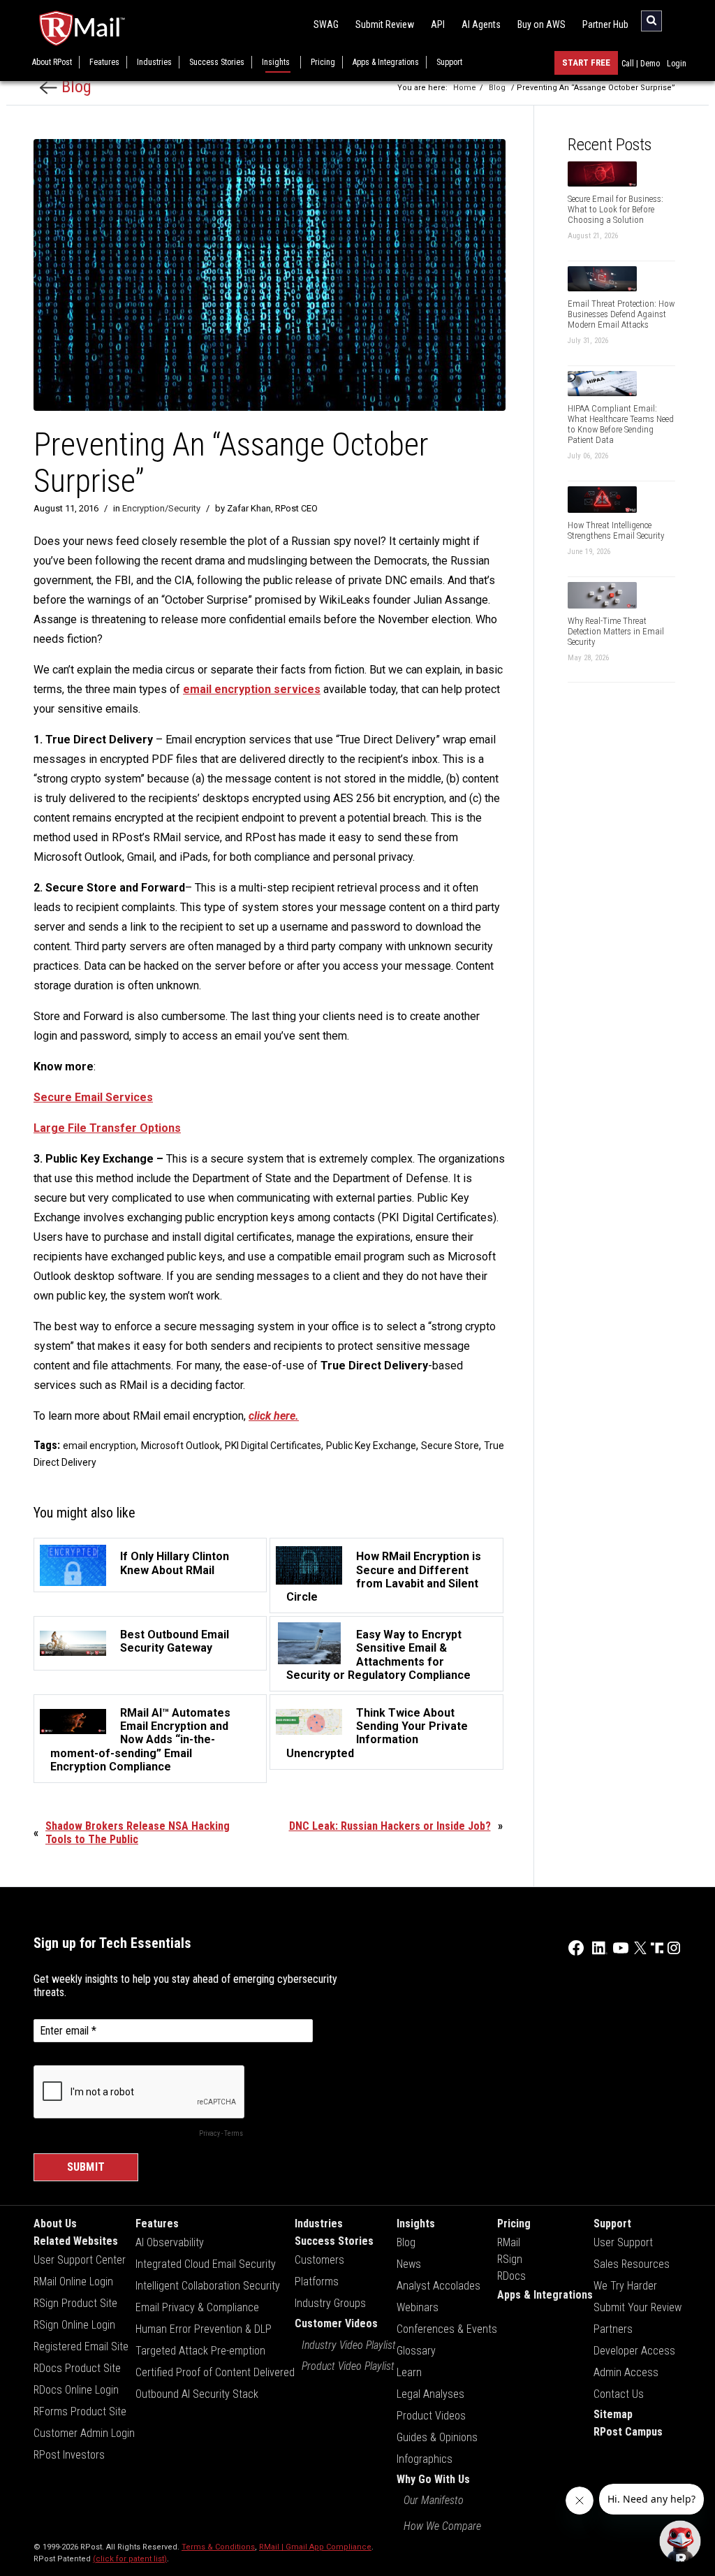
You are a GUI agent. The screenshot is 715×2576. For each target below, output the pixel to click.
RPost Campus (628, 2432)
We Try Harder (625, 2286)
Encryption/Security (161, 508)
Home (465, 88)
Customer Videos (336, 2323)
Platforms (317, 2282)
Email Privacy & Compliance (197, 2307)
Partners (613, 2329)
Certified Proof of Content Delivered (215, 2372)
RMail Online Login (73, 2282)
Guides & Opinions (437, 2437)
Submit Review (385, 24)
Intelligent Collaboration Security (208, 2286)
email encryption (99, 1446)
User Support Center (80, 2260)
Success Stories (217, 62)
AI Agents (481, 24)
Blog (74, 87)
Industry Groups (330, 2303)
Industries (154, 62)
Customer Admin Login (84, 2433)
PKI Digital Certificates (273, 1446)
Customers (319, 2260)
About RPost (52, 62)
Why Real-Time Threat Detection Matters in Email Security (616, 631)
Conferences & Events (447, 2329)
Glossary (416, 2351)
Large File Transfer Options (107, 1128)
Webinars (418, 2307)
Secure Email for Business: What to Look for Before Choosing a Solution (616, 209)
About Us (55, 2224)
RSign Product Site (75, 2303)
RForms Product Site (80, 2411)
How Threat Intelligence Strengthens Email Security (616, 530)
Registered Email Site (81, 2346)
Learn (409, 2372)
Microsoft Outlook (180, 1446)
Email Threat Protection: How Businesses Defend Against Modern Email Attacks (621, 314)
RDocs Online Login (76, 2390)
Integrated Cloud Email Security (206, 2264)
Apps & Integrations (386, 62)
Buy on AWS (541, 24)
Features (104, 62)
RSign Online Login (74, 2325)
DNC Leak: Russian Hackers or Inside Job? (390, 1826)
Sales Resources (632, 2264)
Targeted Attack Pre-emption (200, 2351)
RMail (509, 2242)
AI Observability (170, 2242)
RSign (510, 2259)
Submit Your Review (637, 2307)
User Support (623, 2242)
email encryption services (252, 689)
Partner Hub (605, 24)
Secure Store (450, 1446)
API (438, 24)
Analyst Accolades (438, 2286)
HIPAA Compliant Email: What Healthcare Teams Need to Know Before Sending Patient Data (621, 424)
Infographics (425, 2459)
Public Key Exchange (371, 1446)
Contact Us (619, 2394)
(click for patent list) (130, 2559)
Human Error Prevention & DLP (204, 2329)
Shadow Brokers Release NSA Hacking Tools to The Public (138, 1833)
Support (449, 62)
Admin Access (626, 2372)
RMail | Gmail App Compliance (315, 2547)
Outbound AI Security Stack (197, 2394)
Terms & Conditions (218, 2547)
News (409, 2264)
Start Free (586, 63)
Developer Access (634, 2351)
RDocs (511, 2276)
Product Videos (431, 2416)
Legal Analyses (430, 2394)
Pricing (323, 62)
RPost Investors (69, 2455)
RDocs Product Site (77, 2368)
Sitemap (613, 2414)
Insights (276, 62)
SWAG (326, 24)
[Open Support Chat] (680, 2541)
